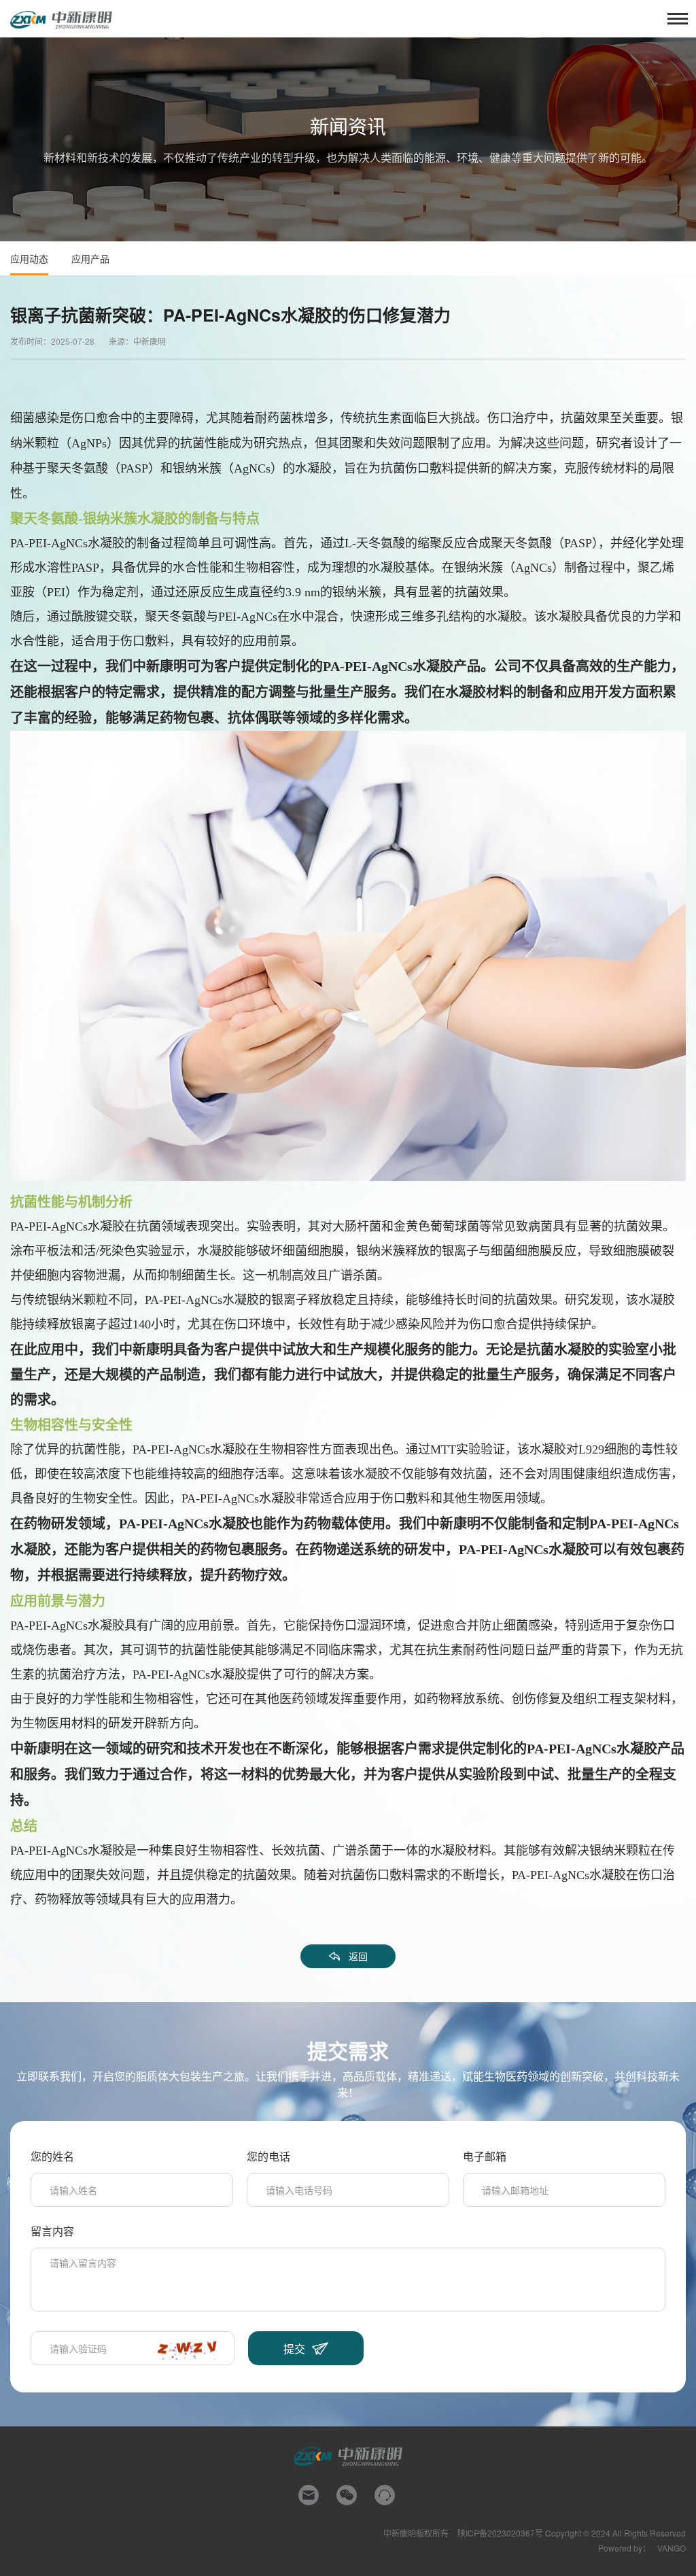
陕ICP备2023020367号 (500, 2533)
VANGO (672, 2548)
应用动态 (29, 258)
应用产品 (90, 258)
